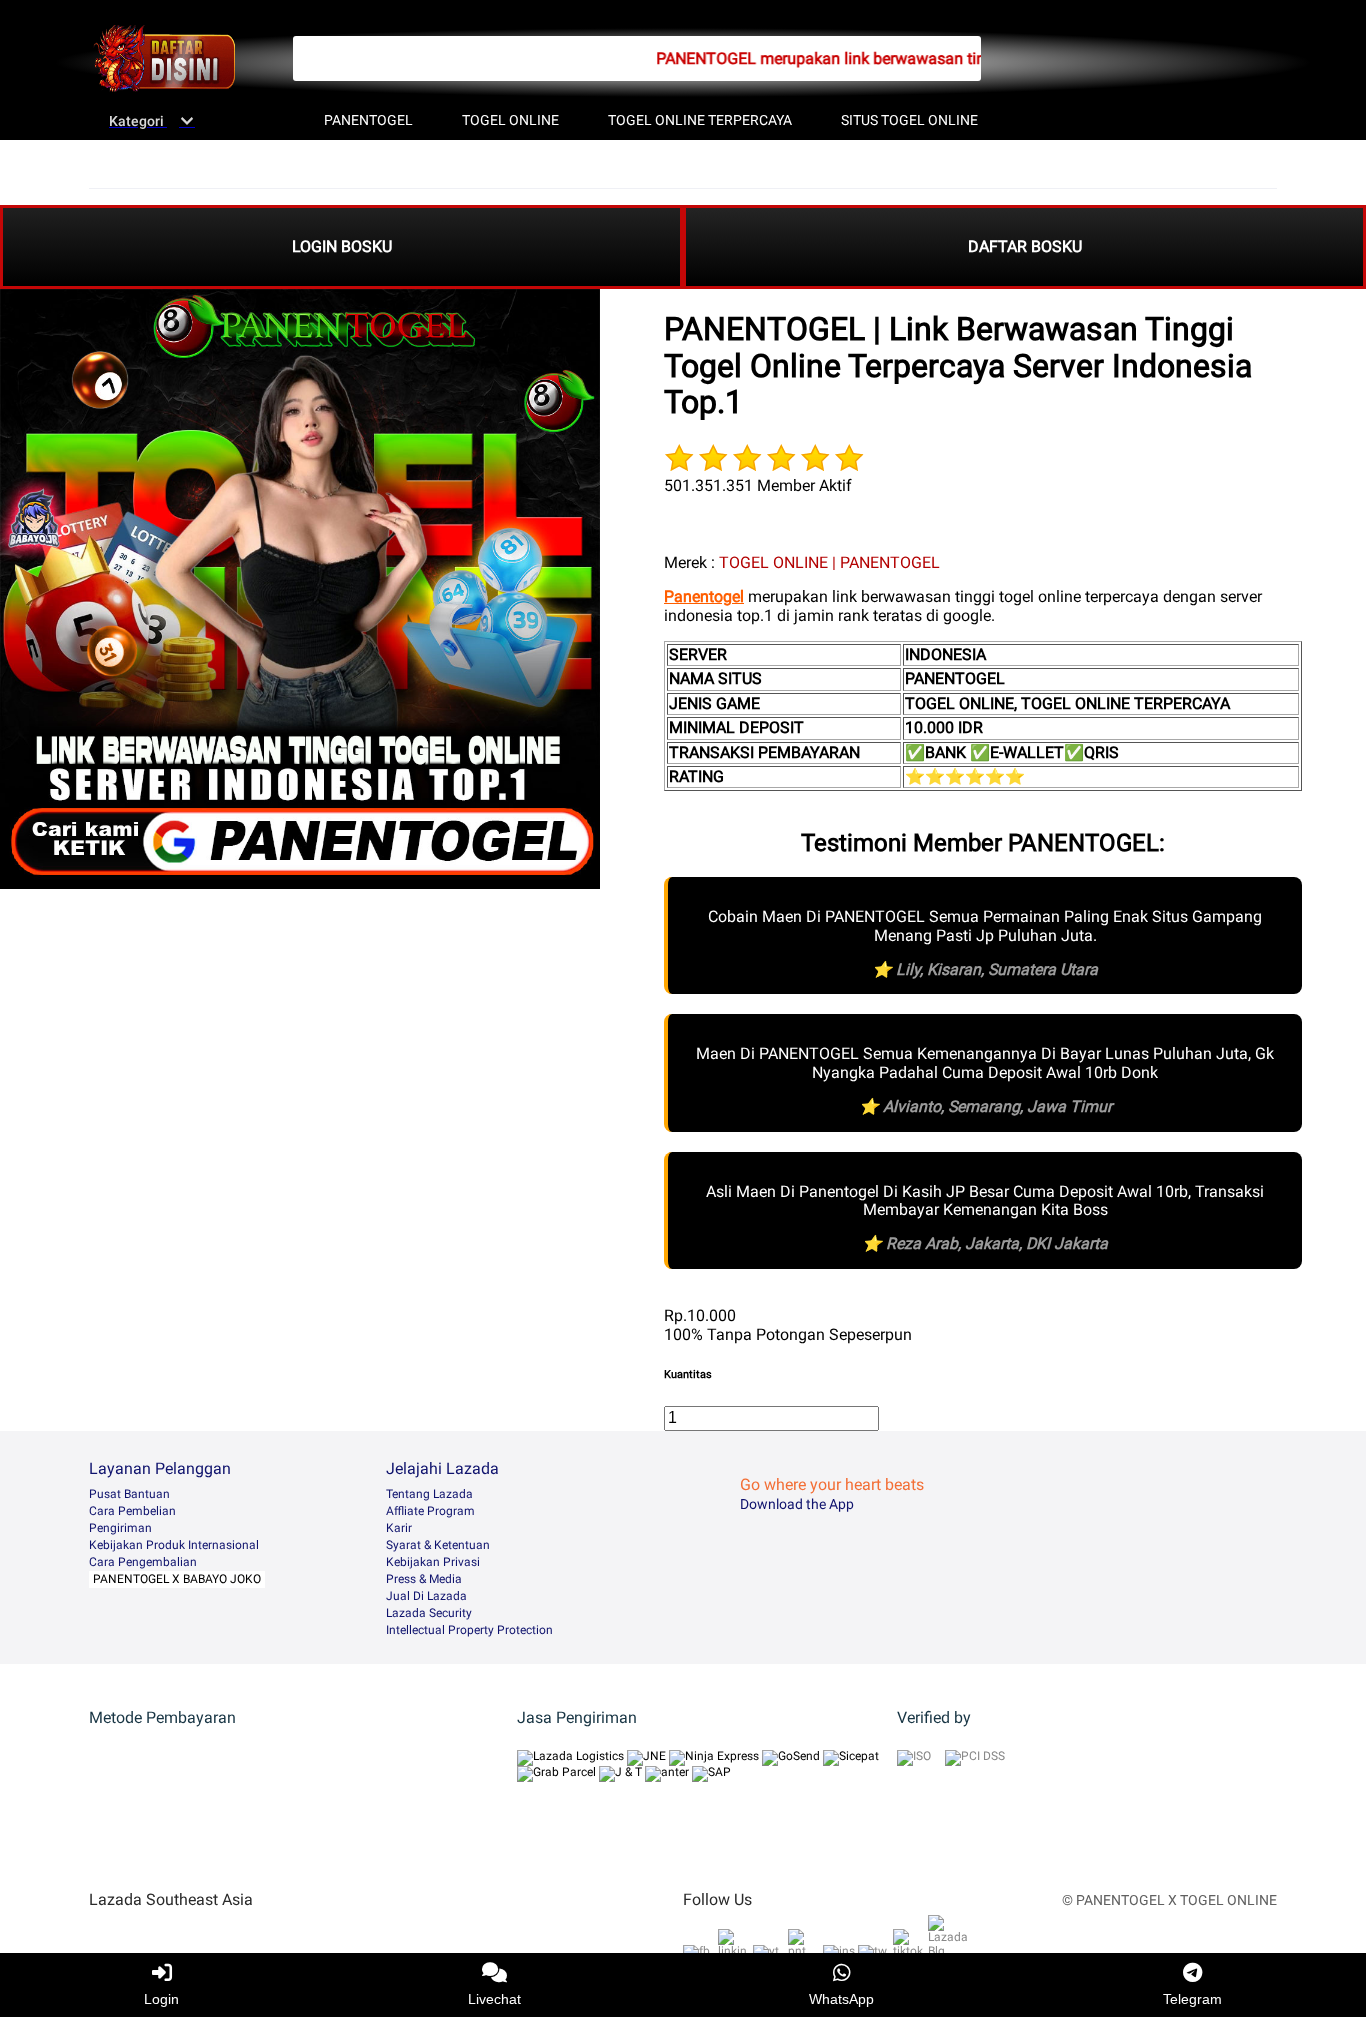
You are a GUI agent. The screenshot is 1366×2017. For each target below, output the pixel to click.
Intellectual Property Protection (469, 1630)
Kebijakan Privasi (433, 1562)
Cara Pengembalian (143, 1562)
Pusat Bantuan (129, 1494)
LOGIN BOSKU (342, 246)
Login (161, 1999)
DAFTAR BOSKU (1025, 246)
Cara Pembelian (132, 1511)
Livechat (494, 1999)
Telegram (1192, 1999)
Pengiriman (120, 1528)
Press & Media (424, 1579)
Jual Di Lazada (426, 1596)
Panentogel (704, 596)
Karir (399, 1528)
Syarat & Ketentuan (438, 1545)
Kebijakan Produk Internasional (174, 1545)
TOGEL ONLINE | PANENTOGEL (829, 562)
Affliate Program (430, 1511)
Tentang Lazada (429, 1494)
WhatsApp (841, 1999)
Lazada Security (429, 1613)
